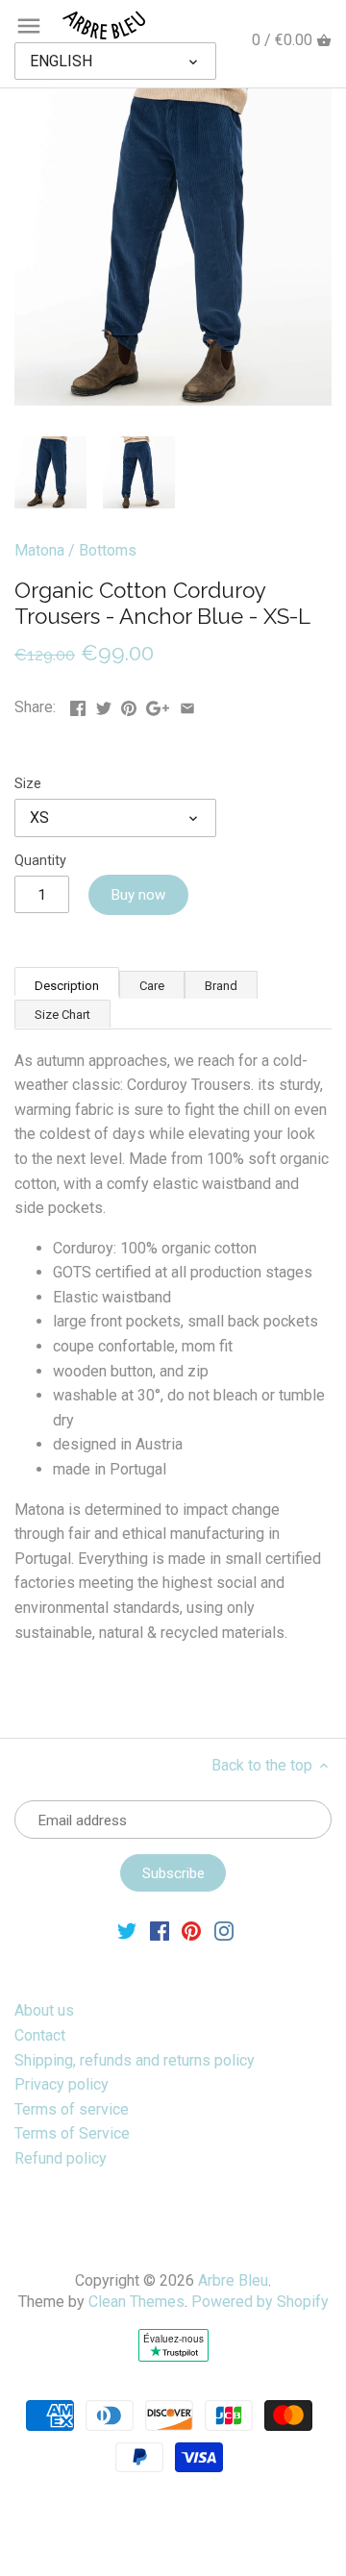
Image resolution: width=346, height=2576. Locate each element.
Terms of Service (72, 2133)
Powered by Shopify (260, 2302)
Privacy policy (62, 2084)
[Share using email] (187, 705)
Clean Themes (136, 2302)
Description (67, 986)
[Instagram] (224, 1930)
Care (152, 986)
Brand (221, 986)
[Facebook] (160, 1930)
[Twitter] (127, 1930)
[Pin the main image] (129, 705)
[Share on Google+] (158, 705)
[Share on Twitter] (104, 705)
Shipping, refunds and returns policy (135, 2060)
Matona (39, 550)
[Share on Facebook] (78, 705)
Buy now (138, 895)
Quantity (40, 861)
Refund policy (61, 2158)
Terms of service (72, 2109)
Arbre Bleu (233, 2280)
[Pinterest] (191, 1930)
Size (28, 784)
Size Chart (62, 1015)
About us (44, 2010)
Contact (40, 2035)
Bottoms (108, 550)
